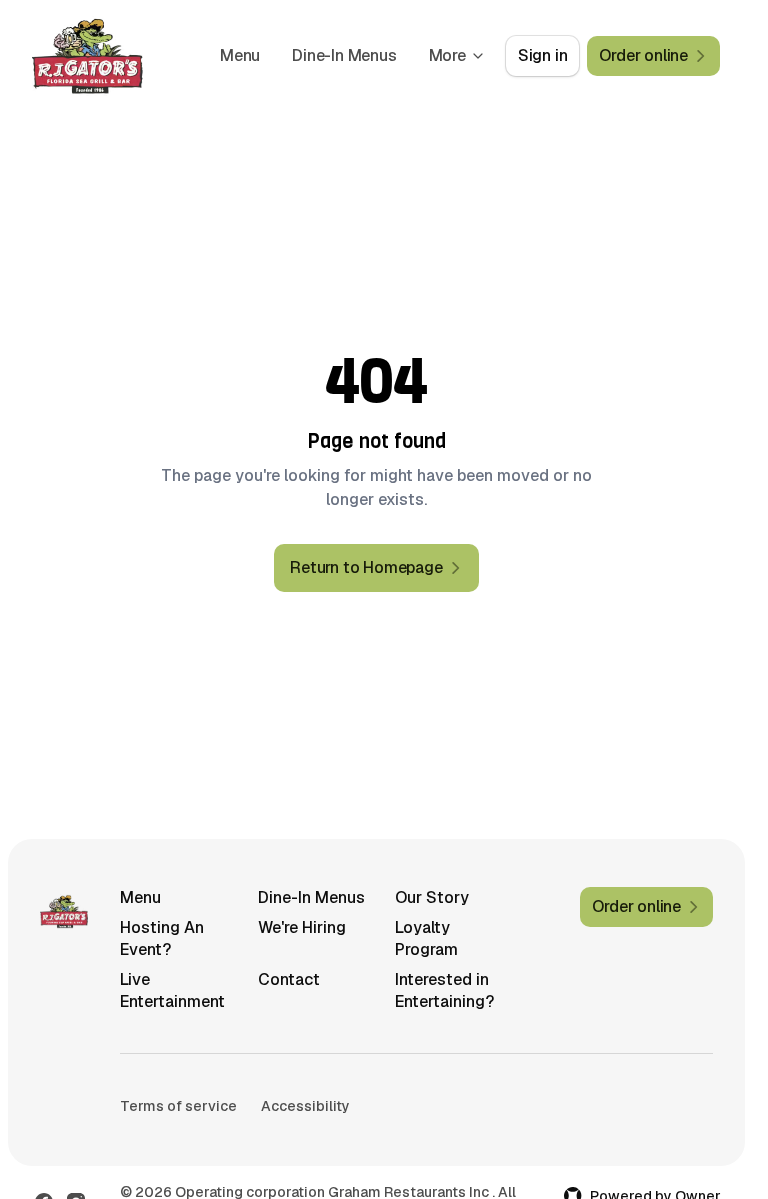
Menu (240, 55)
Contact (289, 979)
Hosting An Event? (162, 938)
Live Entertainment (172, 990)
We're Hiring (302, 927)
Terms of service (178, 1106)
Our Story (432, 897)
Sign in (543, 55)
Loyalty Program (426, 938)
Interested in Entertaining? (444, 990)
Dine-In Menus (344, 55)
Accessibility (305, 1106)
